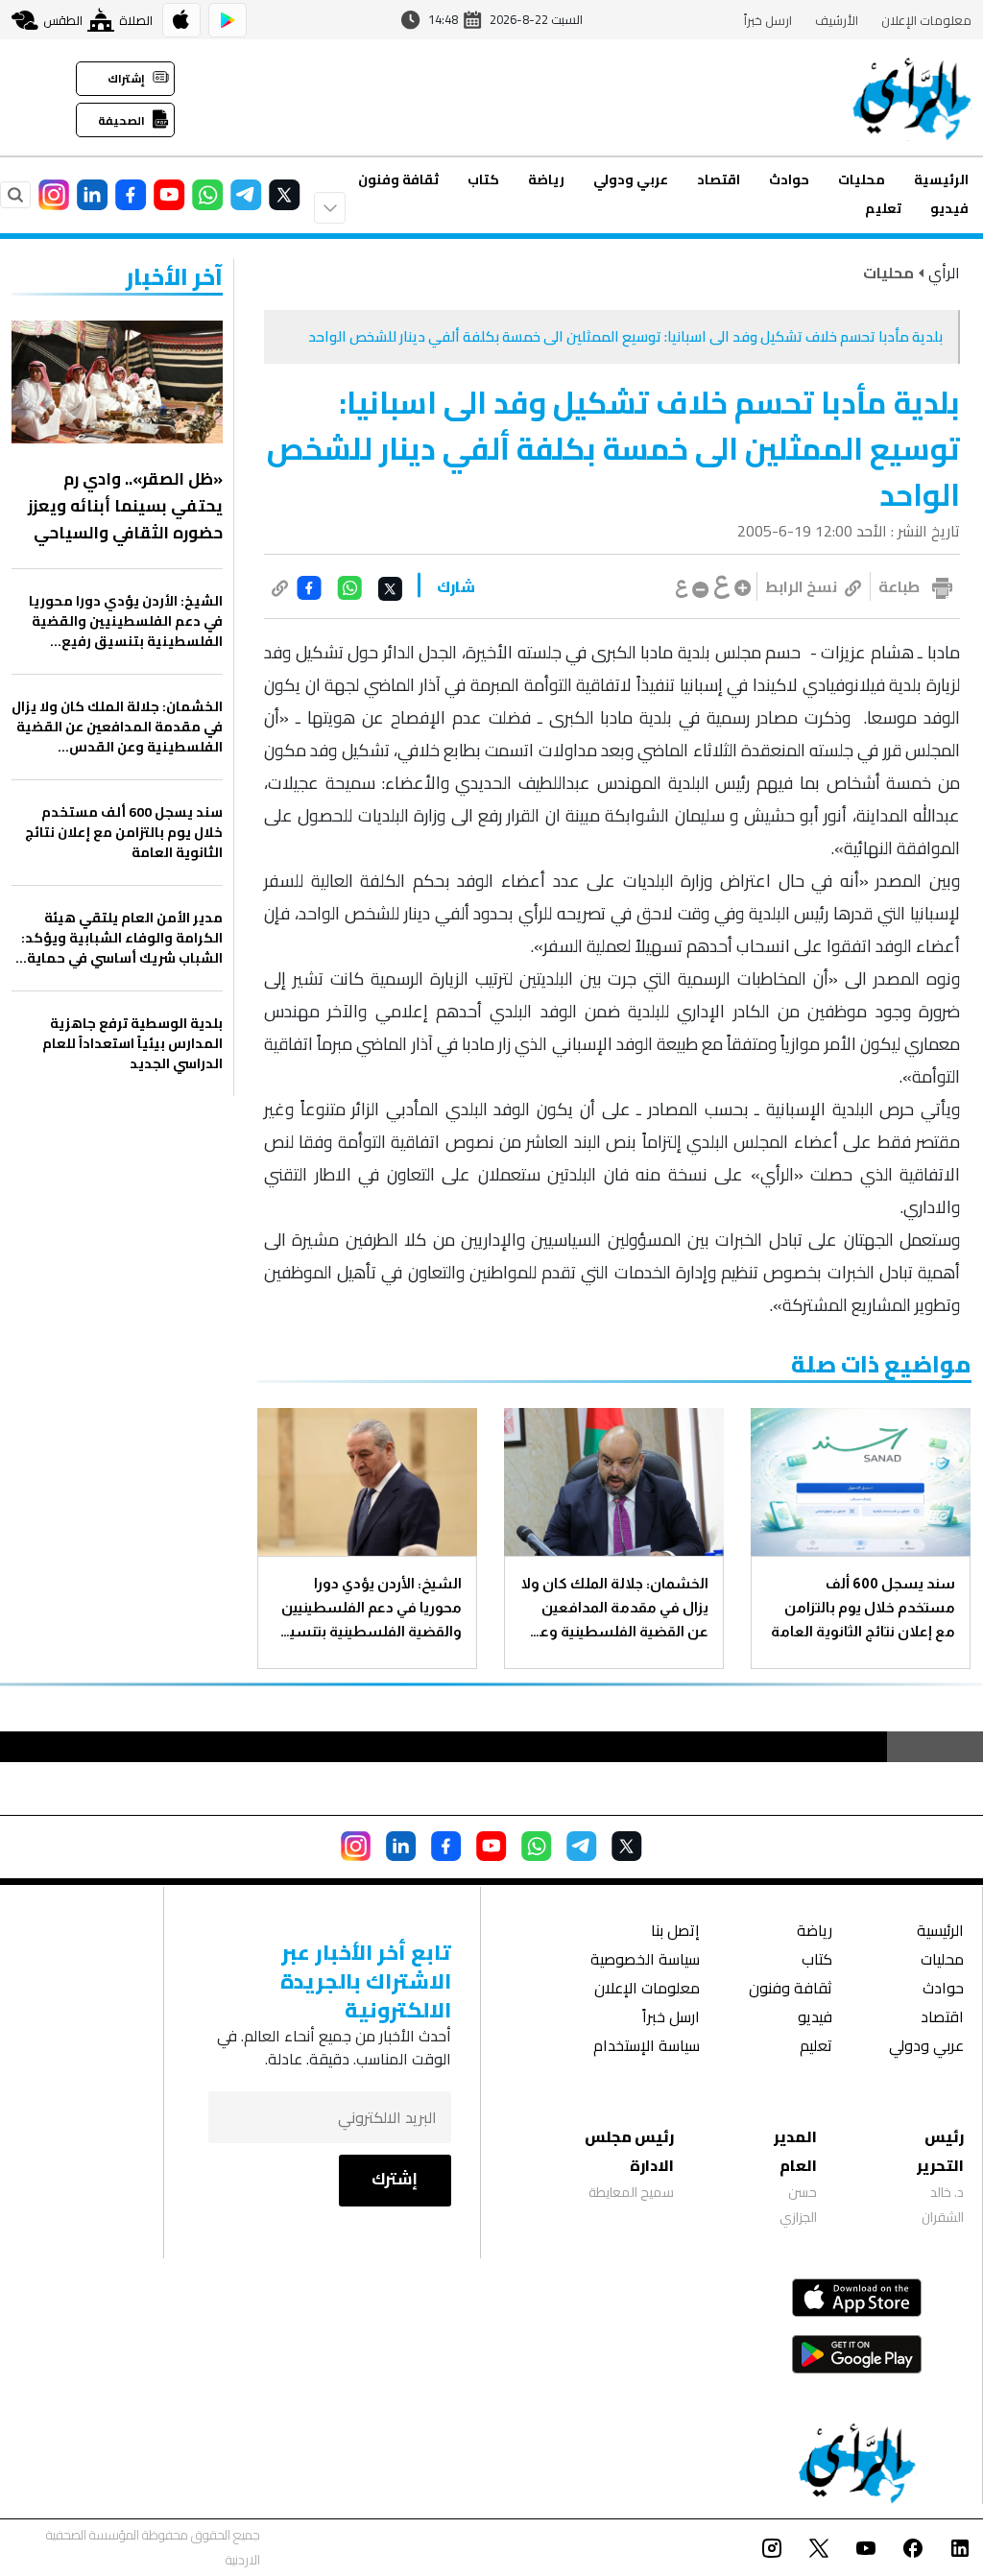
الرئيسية (941, 179)
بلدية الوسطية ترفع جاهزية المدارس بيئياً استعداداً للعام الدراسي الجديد (132, 1044)
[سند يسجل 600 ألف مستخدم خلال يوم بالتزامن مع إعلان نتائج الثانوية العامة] (861, 1482)
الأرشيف (837, 20)
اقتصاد (719, 179)
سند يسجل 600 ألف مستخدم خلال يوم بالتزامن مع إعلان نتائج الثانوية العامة (863, 1607)
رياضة (546, 179)
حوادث (789, 179)
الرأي (944, 273)
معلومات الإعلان (926, 20)
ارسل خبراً (768, 20)
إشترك (395, 2179)
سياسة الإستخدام (647, 2048)
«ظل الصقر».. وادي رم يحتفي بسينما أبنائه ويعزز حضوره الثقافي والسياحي (125, 506)
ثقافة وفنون (398, 179)
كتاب (483, 179)
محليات (862, 179)
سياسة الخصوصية (645, 1961)
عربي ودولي (631, 179)
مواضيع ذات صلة (881, 1364)
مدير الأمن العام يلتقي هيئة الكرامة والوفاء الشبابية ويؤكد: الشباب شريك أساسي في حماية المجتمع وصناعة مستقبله (122, 938)
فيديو (949, 208)
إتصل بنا (675, 1932)
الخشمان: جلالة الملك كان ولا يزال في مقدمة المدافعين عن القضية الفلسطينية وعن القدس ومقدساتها (615, 1609)
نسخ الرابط (801, 586)
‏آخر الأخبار (174, 277)
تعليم (883, 208)
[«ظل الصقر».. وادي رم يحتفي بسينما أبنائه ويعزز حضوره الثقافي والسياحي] (117, 382)
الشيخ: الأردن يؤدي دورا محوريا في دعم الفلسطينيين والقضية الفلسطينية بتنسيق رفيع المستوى (370, 1609)
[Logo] (912, 98)
